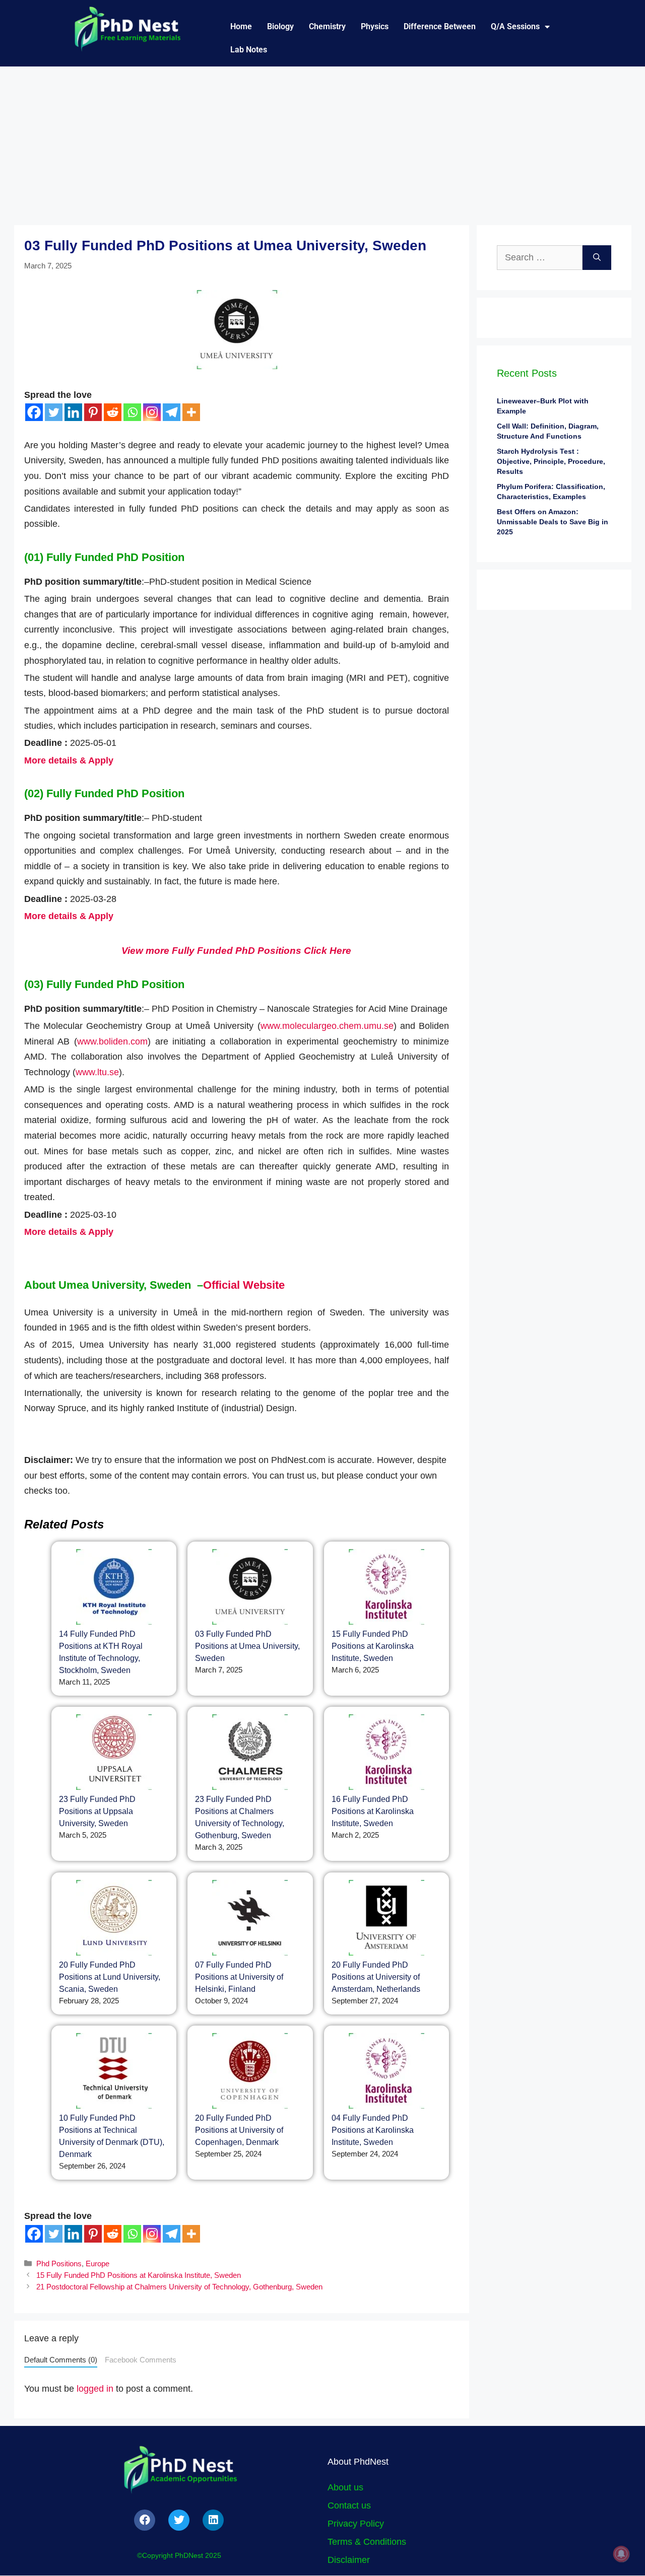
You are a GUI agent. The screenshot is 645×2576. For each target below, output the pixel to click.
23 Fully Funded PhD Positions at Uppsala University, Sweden (97, 1811)
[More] (191, 412)
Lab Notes (249, 50)
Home (241, 26)
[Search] (597, 258)
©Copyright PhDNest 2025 (179, 2555)
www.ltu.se (97, 1072)
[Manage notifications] (621, 2554)
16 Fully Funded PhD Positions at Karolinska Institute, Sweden (373, 1811)
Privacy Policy (356, 2524)
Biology (280, 26)
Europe (98, 2264)
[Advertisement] (322, 142)
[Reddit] (113, 412)
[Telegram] (172, 412)
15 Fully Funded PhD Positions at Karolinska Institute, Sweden (373, 1646)
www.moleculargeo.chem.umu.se (327, 1026)
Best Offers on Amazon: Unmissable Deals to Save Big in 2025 (553, 522)
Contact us (349, 2505)
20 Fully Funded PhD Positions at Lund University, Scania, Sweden (110, 1977)
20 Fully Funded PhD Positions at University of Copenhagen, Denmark (239, 2130)
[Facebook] (34, 412)
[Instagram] (152, 412)
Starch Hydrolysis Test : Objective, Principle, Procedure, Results (551, 461)
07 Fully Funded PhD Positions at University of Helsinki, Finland (239, 1977)
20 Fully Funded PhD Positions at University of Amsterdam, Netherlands (376, 1977)
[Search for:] (539, 258)
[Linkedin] (73, 412)
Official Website (244, 1285)
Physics (375, 26)
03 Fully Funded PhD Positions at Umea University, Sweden (247, 1646)
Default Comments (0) (61, 2360)
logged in (95, 2389)
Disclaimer (349, 2560)
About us (345, 2487)
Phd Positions (59, 2264)
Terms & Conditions (367, 2542)
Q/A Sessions (515, 26)
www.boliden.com (112, 1041)
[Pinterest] (93, 412)
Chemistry (327, 26)
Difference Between (440, 26)
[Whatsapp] (132, 412)
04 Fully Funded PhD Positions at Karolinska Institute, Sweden (373, 2130)
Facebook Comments (141, 2360)
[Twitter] (54, 412)
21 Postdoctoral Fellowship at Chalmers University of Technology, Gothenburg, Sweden (179, 2287)
